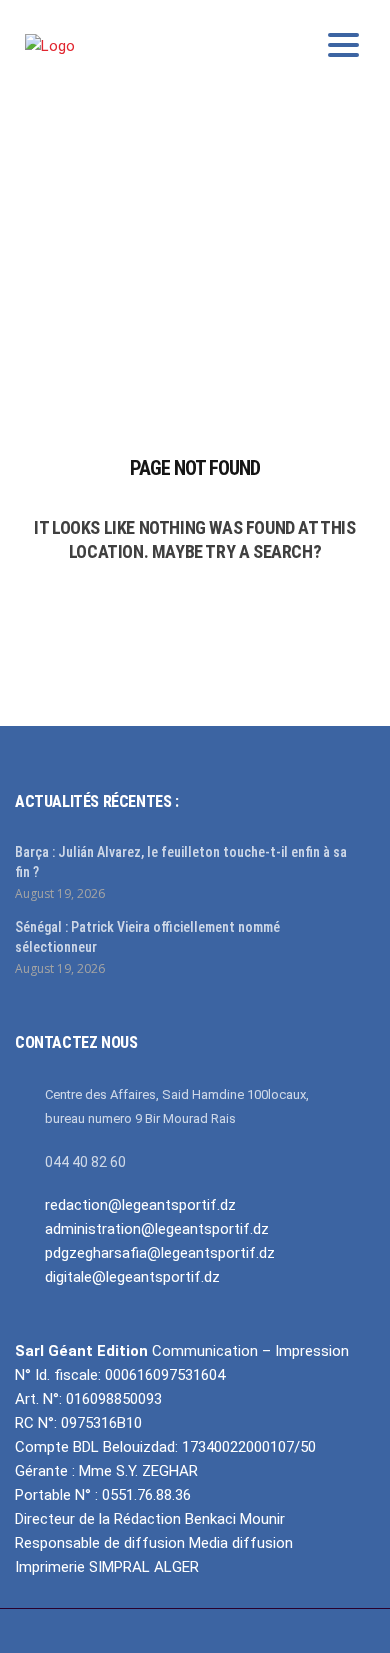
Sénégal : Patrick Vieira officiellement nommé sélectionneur (147, 937)
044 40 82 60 (85, 1162)
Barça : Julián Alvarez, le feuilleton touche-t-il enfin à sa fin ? (181, 862)
